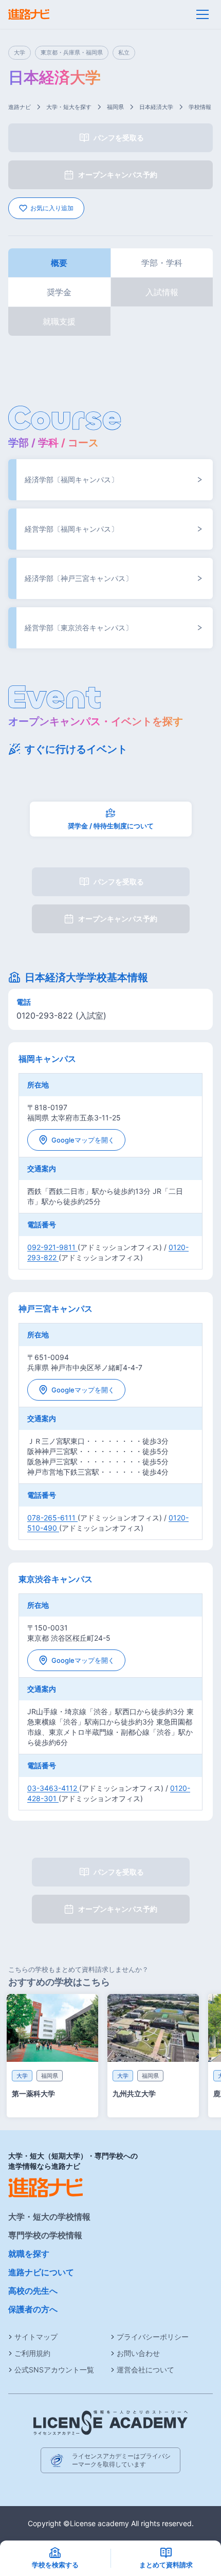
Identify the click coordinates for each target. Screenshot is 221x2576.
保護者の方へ (33, 2309)
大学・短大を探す (69, 107)
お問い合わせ (138, 2353)
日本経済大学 (156, 107)
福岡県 (115, 107)
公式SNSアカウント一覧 (54, 2370)
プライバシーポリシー (153, 2337)
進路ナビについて (41, 2272)
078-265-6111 (52, 1518)
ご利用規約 (32, 2353)
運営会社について (145, 2370)
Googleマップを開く (83, 1140)
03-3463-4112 (53, 1788)
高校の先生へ (33, 2291)
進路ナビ (20, 107)
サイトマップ (36, 2337)
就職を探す (29, 2254)
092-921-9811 (52, 1247)
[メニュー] (202, 14)
